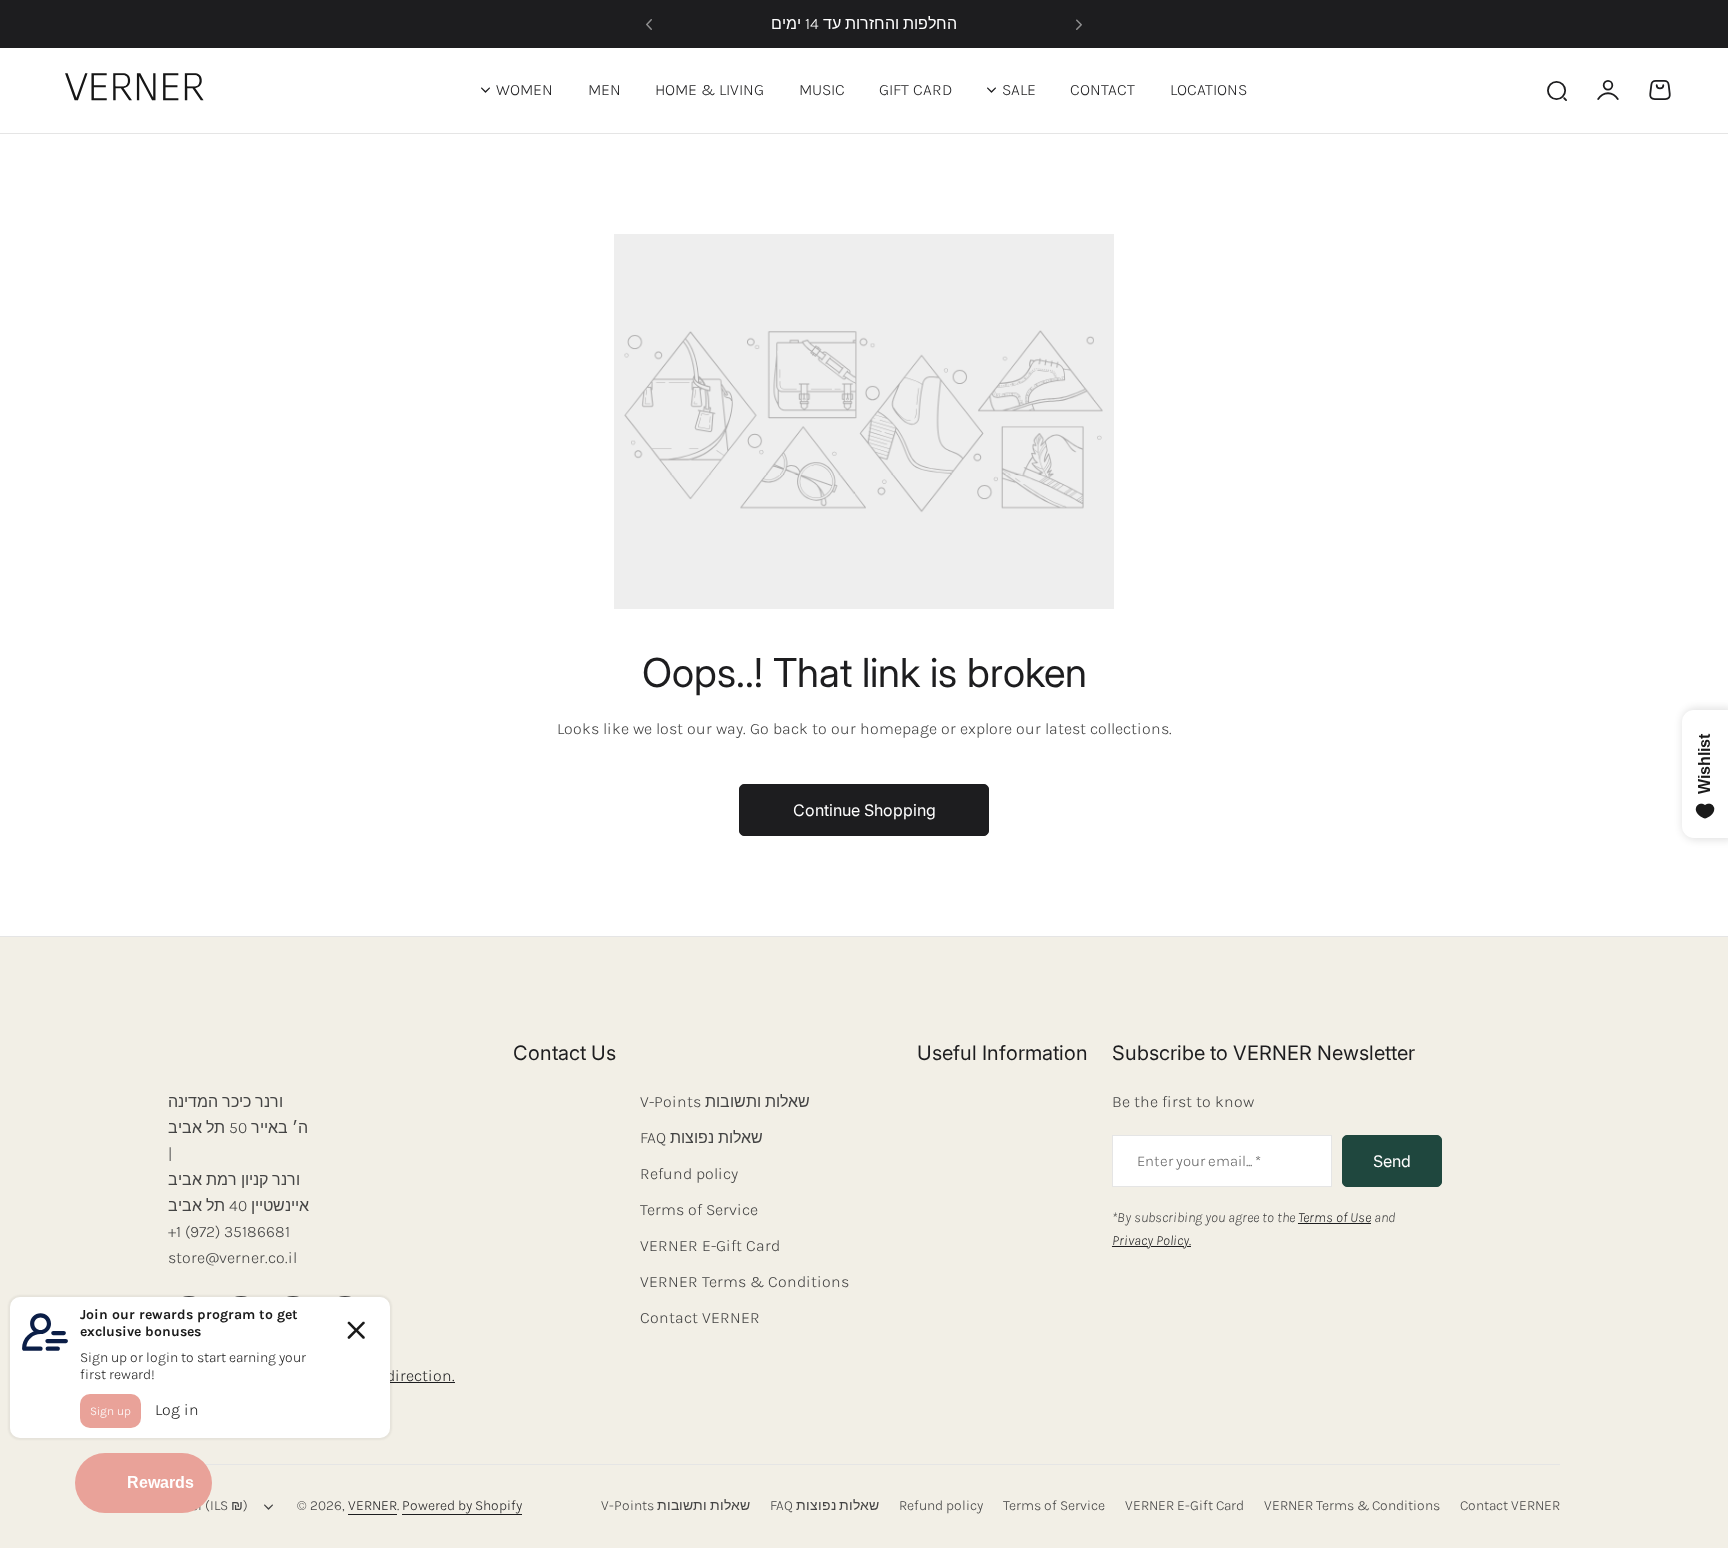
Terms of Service (699, 1209)
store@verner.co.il (232, 1257)
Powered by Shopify (462, 1505)
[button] (649, 24)
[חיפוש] (1556, 90)
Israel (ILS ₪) (208, 1505)
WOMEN (524, 89)
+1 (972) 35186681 (229, 1231)
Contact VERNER (700, 1317)
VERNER (372, 1505)
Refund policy (689, 1173)
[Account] (1608, 90)
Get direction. (406, 1375)
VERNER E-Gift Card (710, 1245)
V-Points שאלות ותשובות (725, 1101)
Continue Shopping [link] (864, 810)
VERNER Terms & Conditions (744, 1281)
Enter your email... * (1199, 1161)
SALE (1019, 89)
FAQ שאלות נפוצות (701, 1137)
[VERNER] (139, 90)
